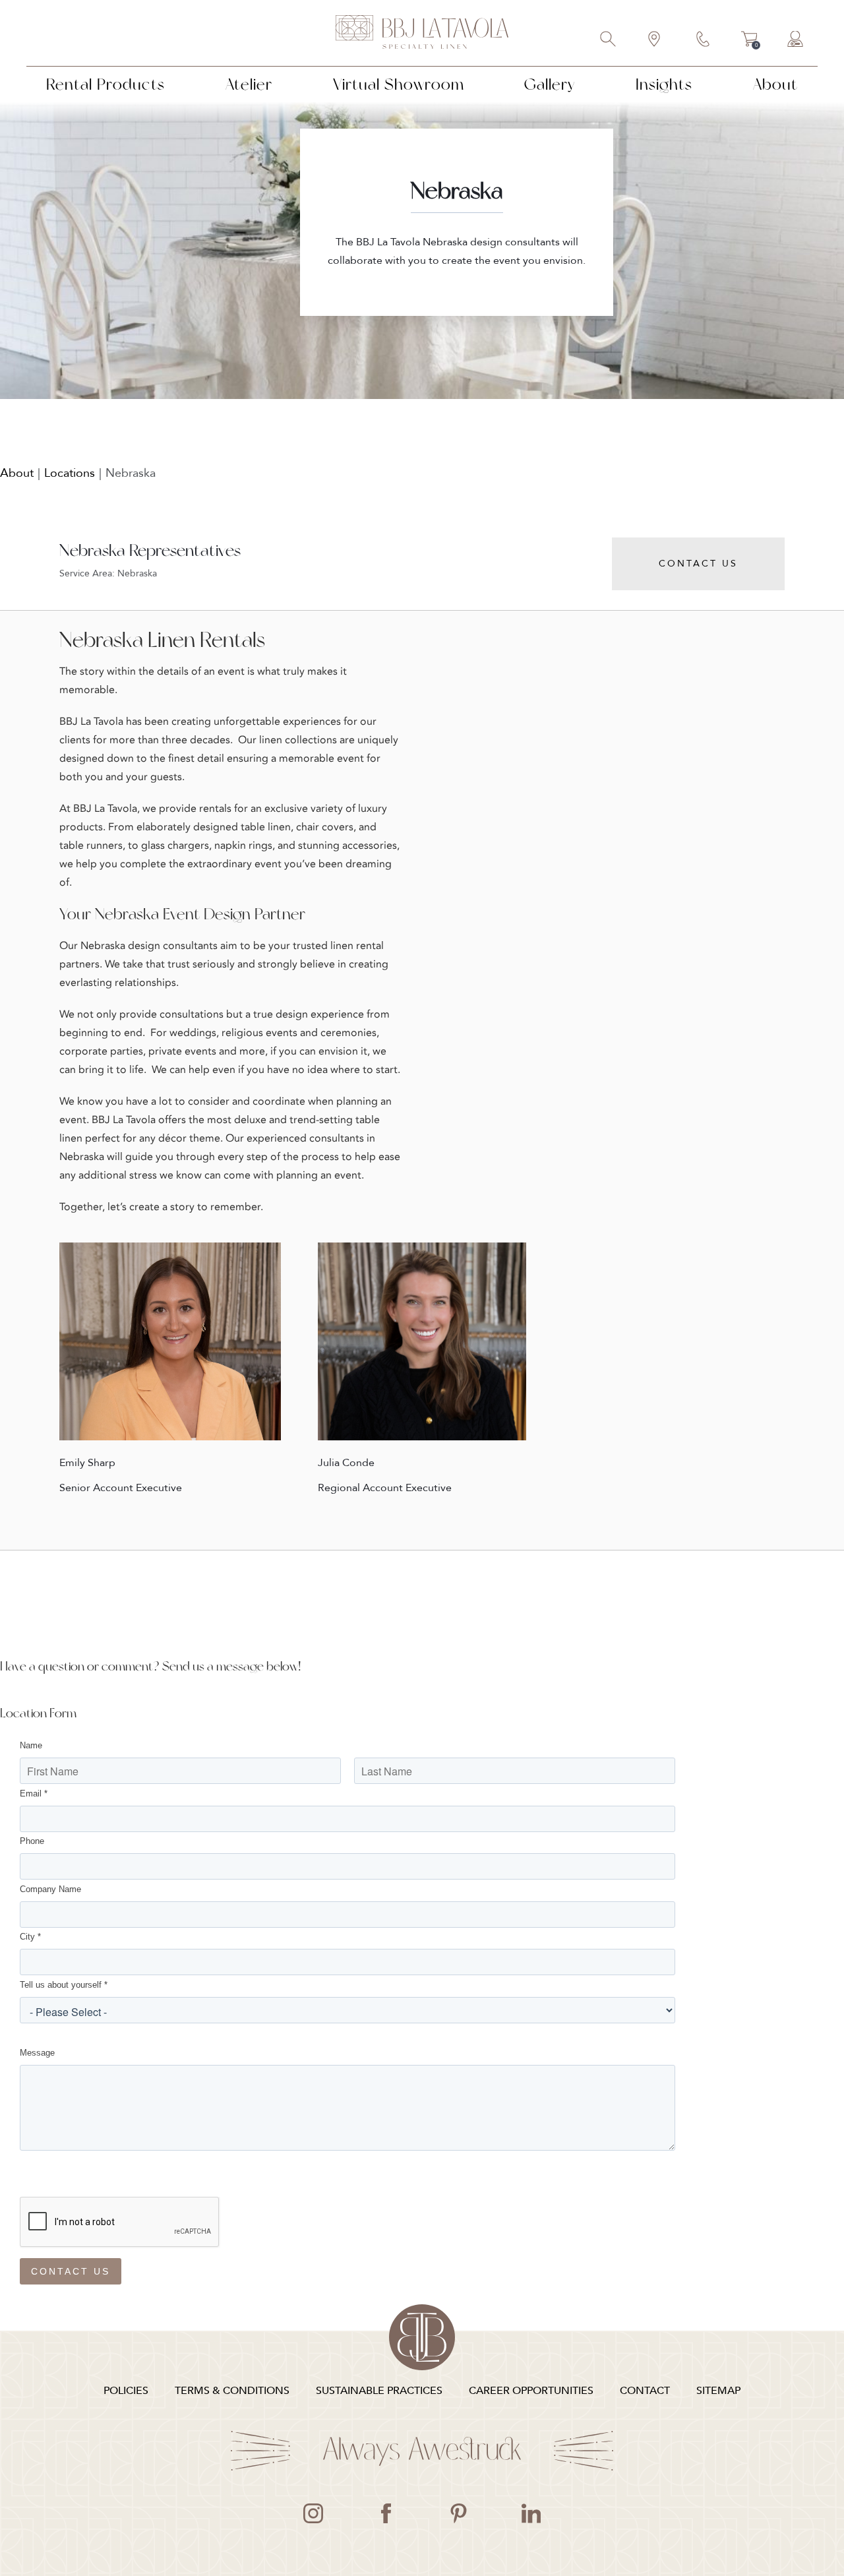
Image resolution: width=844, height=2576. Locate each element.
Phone (32, 1841)
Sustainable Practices (379, 2391)
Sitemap (718, 2391)
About (775, 84)
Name (31, 1745)
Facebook (386, 2513)
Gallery (550, 84)
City (30, 1937)
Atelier (249, 84)
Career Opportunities (531, 2391)
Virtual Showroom (399, 84)
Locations (70, 473)
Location (655, 40)
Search (609, 40)
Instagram (313, 2513)
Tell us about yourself (64, 1985)
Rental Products (105, 84)
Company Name (50, 1889)
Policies (126, 2391)
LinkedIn (531, 2513)
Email (34, 1794)
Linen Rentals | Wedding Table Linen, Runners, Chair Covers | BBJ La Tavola (422, 33)
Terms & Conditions (232, 2391)
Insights (664, 84)
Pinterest (458, 2513)
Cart (749, 41)
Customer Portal (796, 40)
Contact (704, 40)
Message (37, 2053)
